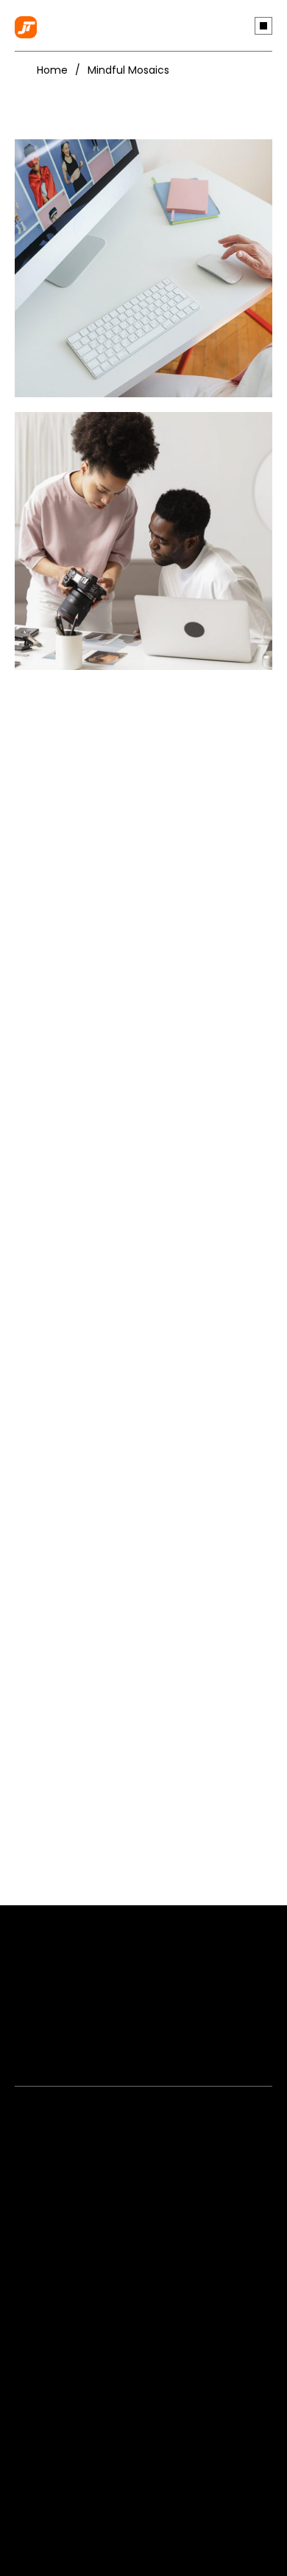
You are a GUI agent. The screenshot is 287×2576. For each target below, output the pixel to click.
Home (52, 70)
